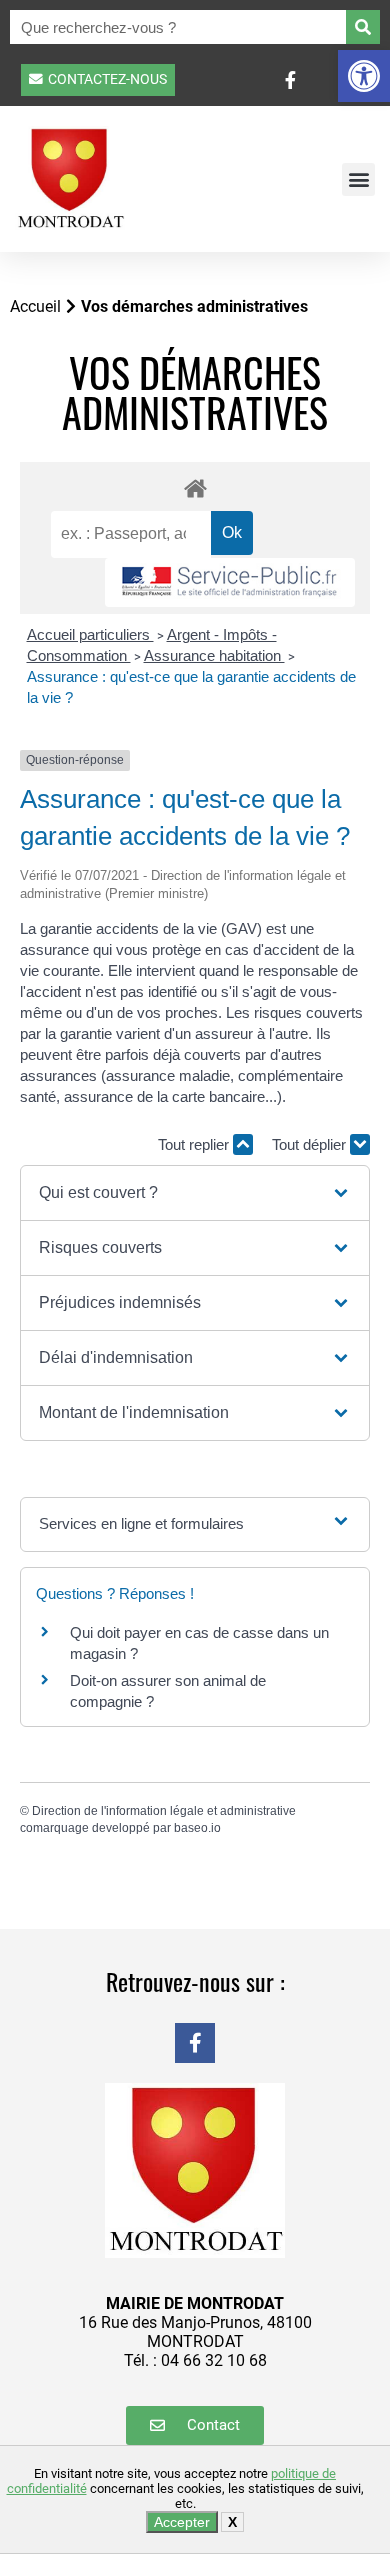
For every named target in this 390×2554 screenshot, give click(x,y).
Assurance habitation (214, 655)
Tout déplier (311, 1144)
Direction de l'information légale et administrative (164, 1811)
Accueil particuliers (90, 634)
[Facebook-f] (195, 2043)
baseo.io (197, 1828)
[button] (364, 76)
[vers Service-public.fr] (230, 582)
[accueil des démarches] (195, 487)
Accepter (182, 2522)
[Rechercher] (363, 27)
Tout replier (195, 1144)
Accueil (35, 306)
